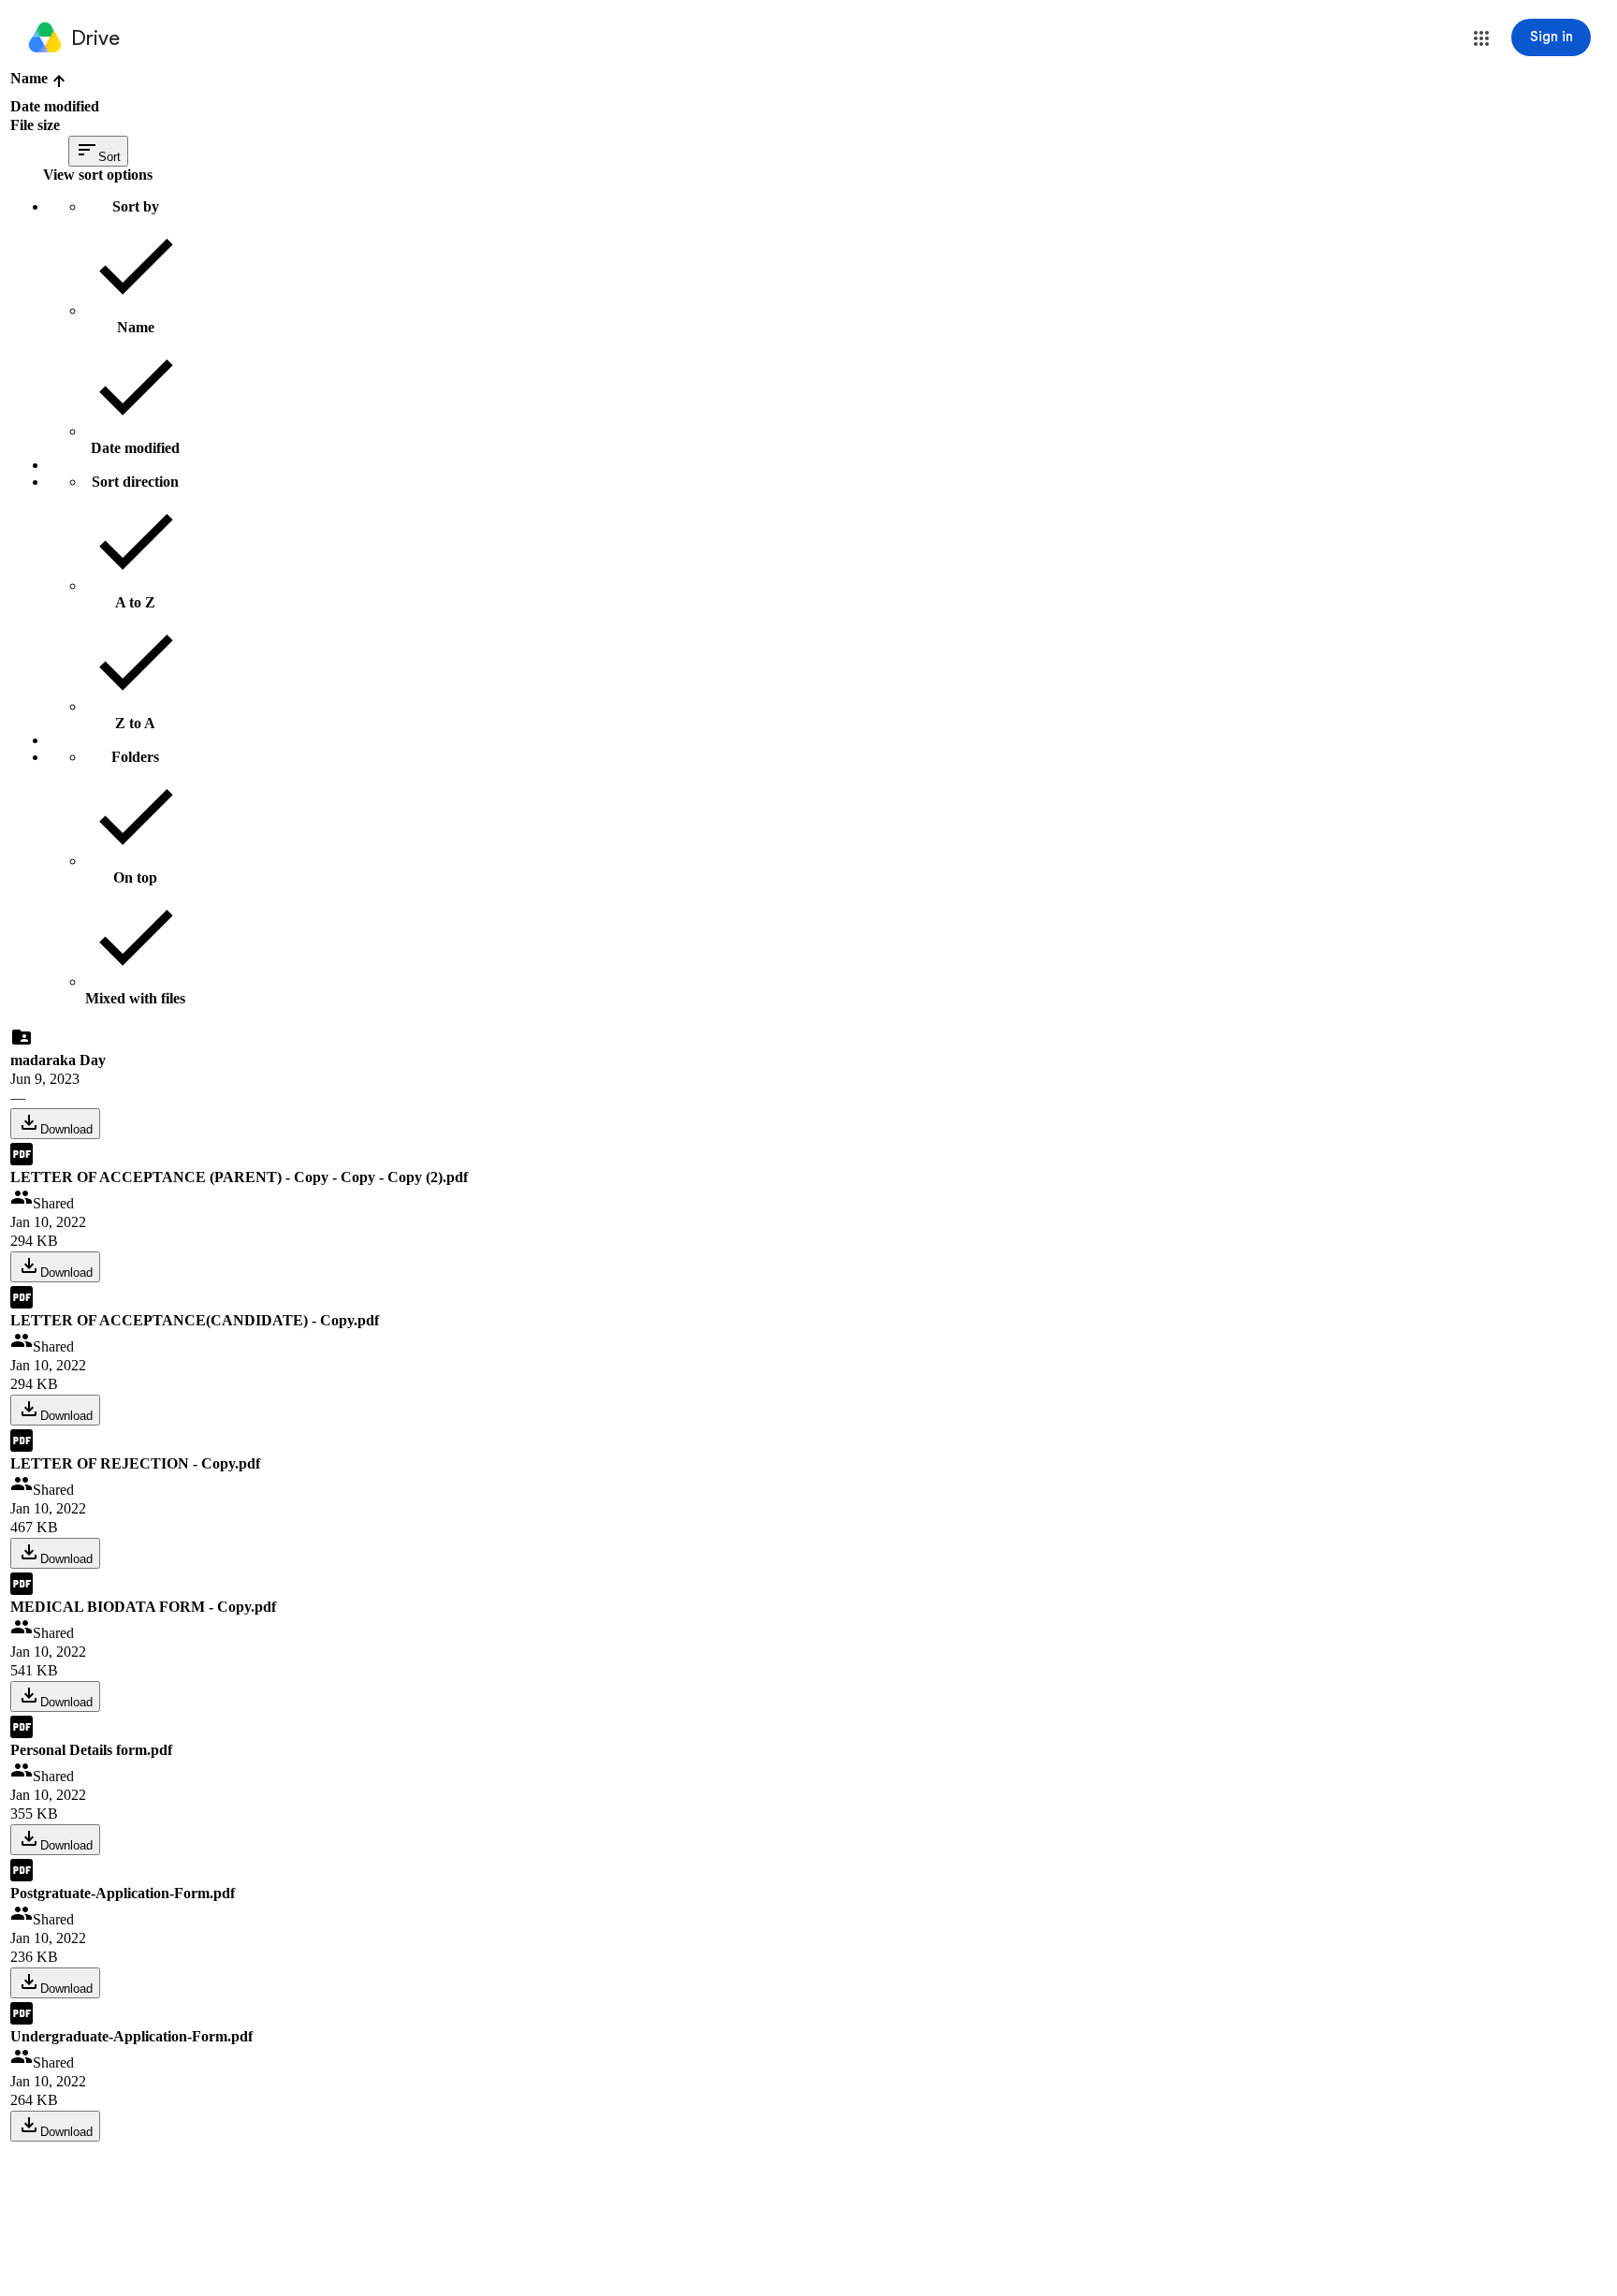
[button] (1481, 38)
